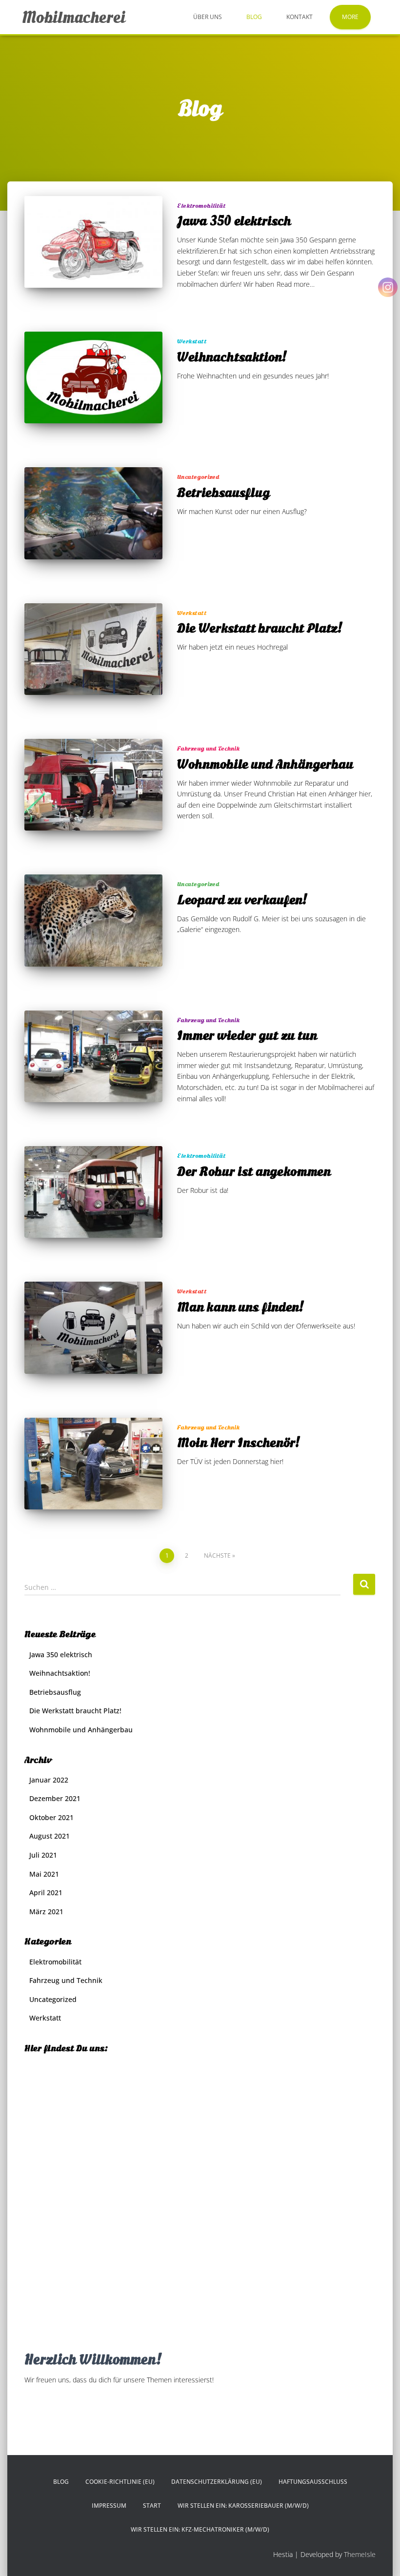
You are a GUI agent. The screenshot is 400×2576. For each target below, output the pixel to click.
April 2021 (46, 1892)
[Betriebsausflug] (93, 513)
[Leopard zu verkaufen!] (93, 920)
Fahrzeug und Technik (208, 748)
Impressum (109, 2506)
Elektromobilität (201, 206)
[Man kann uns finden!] (93, 1328)
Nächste (217, 1556)
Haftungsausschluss (313, 2482)
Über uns (208, 17)
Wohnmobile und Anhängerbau (265, 764)
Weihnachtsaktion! (232, 357)
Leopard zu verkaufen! (242, 900)
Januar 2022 (49, 1780)
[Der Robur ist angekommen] (93, 1192)
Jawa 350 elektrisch (234, 221)
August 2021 (50, 1836)
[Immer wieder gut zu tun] (93, 1056)
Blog (254, 17)
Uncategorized (198, 477)
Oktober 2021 (51, 1817)
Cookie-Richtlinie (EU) (120, 2482)
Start (152, 2506)
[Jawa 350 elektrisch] (93, 242)
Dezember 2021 (55, 1798)
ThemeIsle (360, 2554)
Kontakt (300, 17)
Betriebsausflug (223, 493)
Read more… (296, 284)
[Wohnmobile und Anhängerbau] (93, 785)
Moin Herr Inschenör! (239, 1443)
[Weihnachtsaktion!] (93, 377)
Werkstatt (192, 341)
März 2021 (46, 1912)
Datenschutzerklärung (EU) (217, 2482)
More (350, 17)
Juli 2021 (43, 1855)
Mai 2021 (44, 1874)
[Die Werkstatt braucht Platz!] (93, 649)
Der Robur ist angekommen (254, 1171)
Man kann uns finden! (240, 1307)
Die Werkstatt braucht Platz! (260, 628)
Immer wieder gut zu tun (247, 1035)
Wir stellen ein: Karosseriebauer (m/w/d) (243, 2506)
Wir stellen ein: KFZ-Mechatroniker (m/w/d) (200, 2529)
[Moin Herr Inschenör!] (93, 1464)
